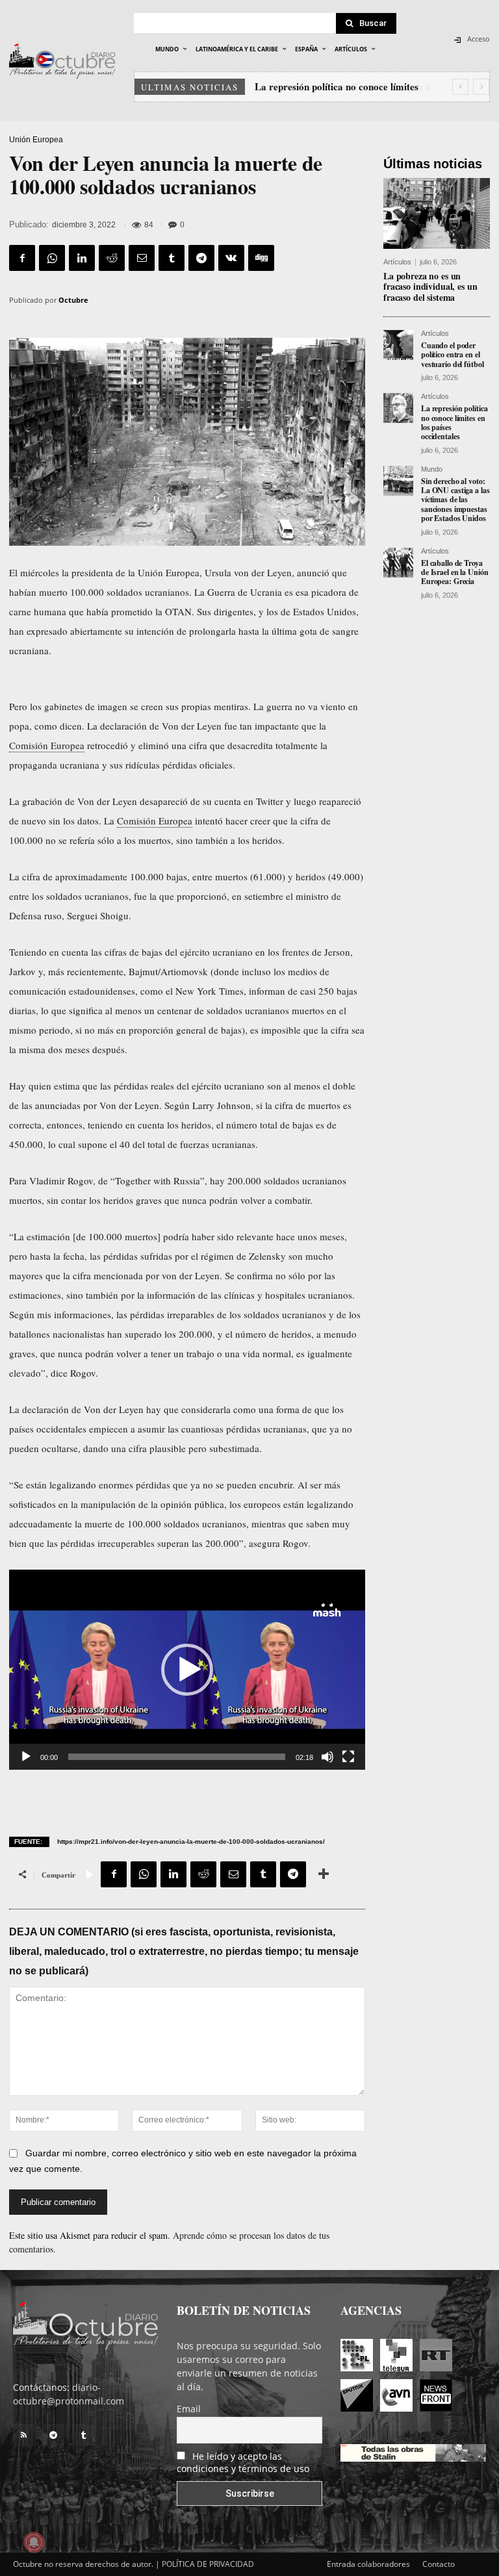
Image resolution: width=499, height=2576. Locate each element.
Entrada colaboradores (368, 2564)
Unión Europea (36, 140)
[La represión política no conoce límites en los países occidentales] (398, 408)
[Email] (142, 258)
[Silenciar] (327, 1757)
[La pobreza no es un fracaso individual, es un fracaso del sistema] (437, 213)
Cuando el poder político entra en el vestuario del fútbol (453, 355)
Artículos (397, 262)
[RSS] (23, 2435)
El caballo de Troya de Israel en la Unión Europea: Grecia (454, 572)
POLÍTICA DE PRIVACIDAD (208, 2564)
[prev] (460, 87)
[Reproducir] (26, 1757)
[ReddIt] (112, 258)
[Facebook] (22, 258)
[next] (481, 87)
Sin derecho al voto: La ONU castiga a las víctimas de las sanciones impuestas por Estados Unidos (455, 500)
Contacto (439, 2564)
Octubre (73, 300)
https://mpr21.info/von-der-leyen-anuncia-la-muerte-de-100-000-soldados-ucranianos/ (191, 1842)
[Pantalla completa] (348, 1757)
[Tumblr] (172, 258)
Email (189, 2409)
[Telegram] (201, 258)
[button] (187, 1670)
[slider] (177, 1757)
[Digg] (261, 258)
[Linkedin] (82, 258)
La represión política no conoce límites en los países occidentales (454, 422)
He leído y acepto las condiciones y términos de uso (243, 2462)
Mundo (432, 469)
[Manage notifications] (34, 2542)
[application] (187, 1670)
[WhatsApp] (52, 258)
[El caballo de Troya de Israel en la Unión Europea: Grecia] (398, 563)
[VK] (231, 258)
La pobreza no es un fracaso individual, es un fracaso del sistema (430, 287)
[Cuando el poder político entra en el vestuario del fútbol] (398, 345)
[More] (324, 1874)
